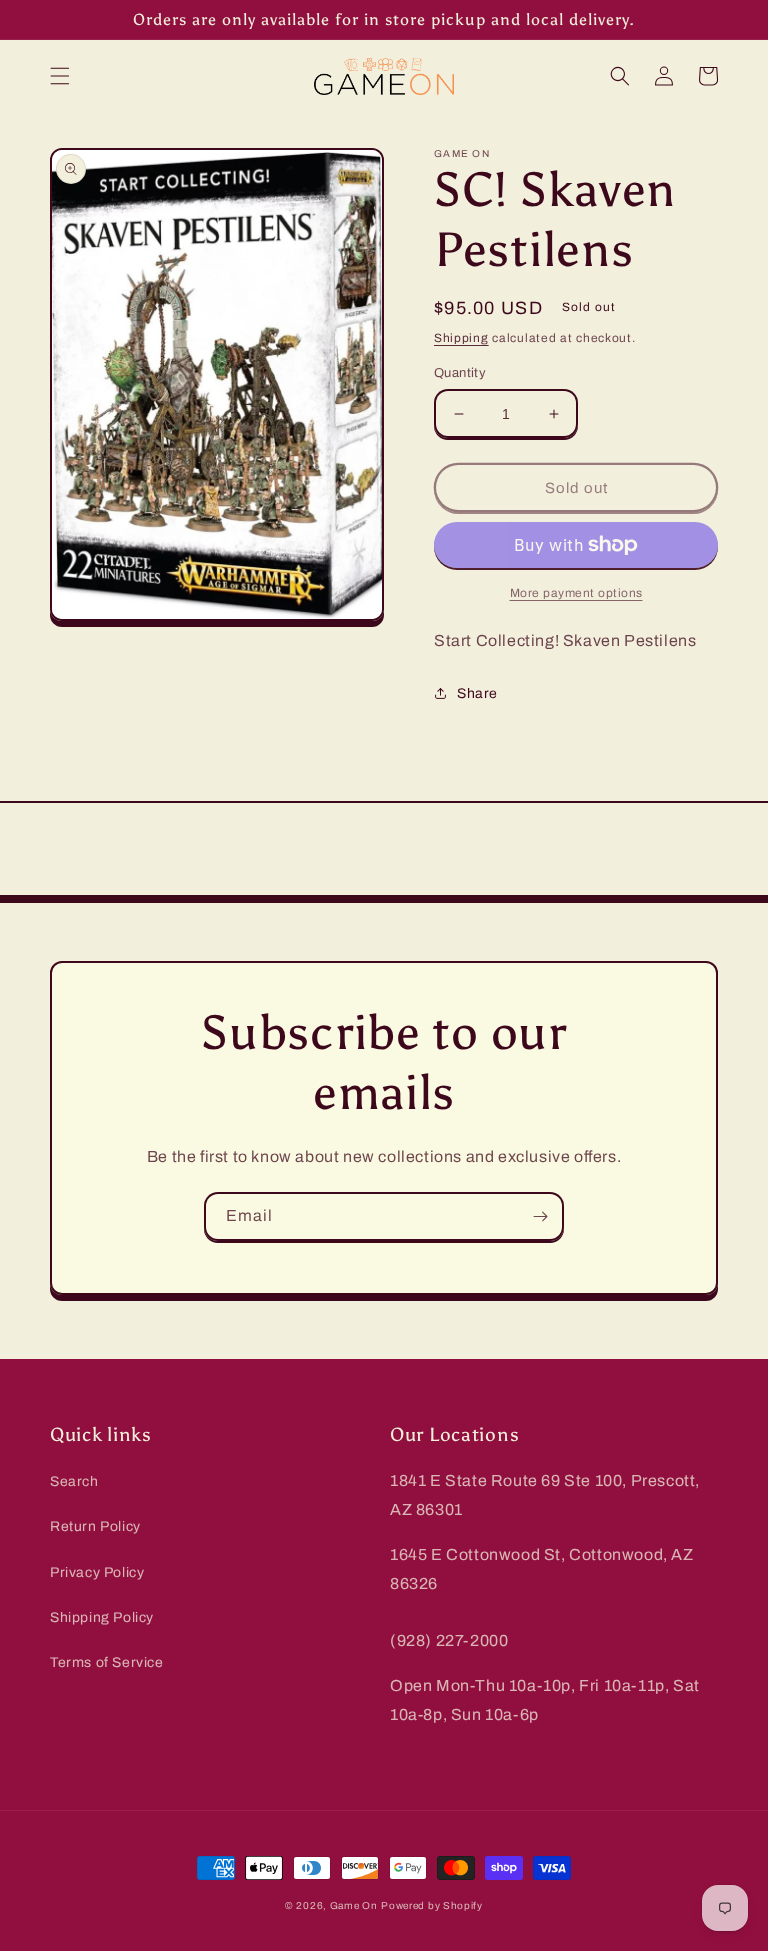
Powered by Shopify (432, 1905)
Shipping (461, 338)
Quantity (460, 373)
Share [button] (477, 693)
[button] (60, 76)
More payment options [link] (576, 593)
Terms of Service (107, 1662)
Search (74, 1481)
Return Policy (95, 1526)
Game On (354, 1905)
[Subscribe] (540, 1216)
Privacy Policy (97, 1572)
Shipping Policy (102, 1617)
